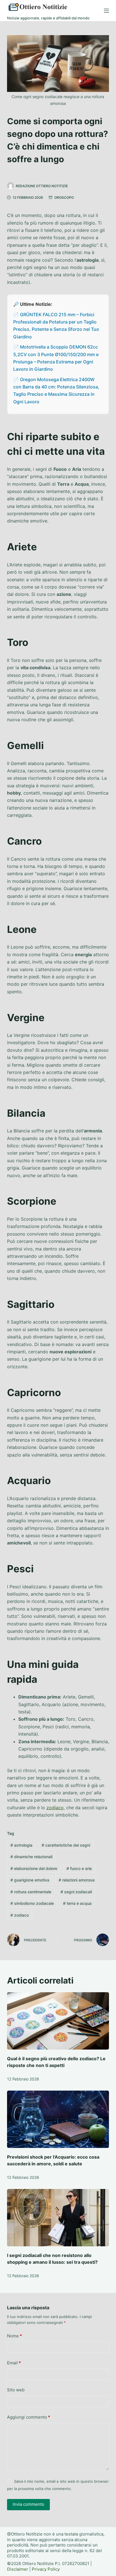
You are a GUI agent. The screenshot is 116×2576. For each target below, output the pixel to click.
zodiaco (55, 1808)
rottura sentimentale (31, 1892)
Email (14, 2363)
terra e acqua (77, 1903)
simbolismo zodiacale (32, 1903)
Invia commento (28, 2504)
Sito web (16, 2390)
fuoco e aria (79, 1868)
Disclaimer (18, 2569)
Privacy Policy (46, 2569)
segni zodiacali (76, 1892)
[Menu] (106, 11)
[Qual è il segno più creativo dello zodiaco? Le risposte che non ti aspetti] (58, 2021)
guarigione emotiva (30, 1880)
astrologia (21, 1845)
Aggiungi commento (29, 2417)
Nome (14, 2336)
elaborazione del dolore (34, 1868)
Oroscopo (64, 197)
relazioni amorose (77, 1880)
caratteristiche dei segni (66, 1845)
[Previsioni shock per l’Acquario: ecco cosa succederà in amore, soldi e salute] (58, 2119)
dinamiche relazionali (31, 1857)
